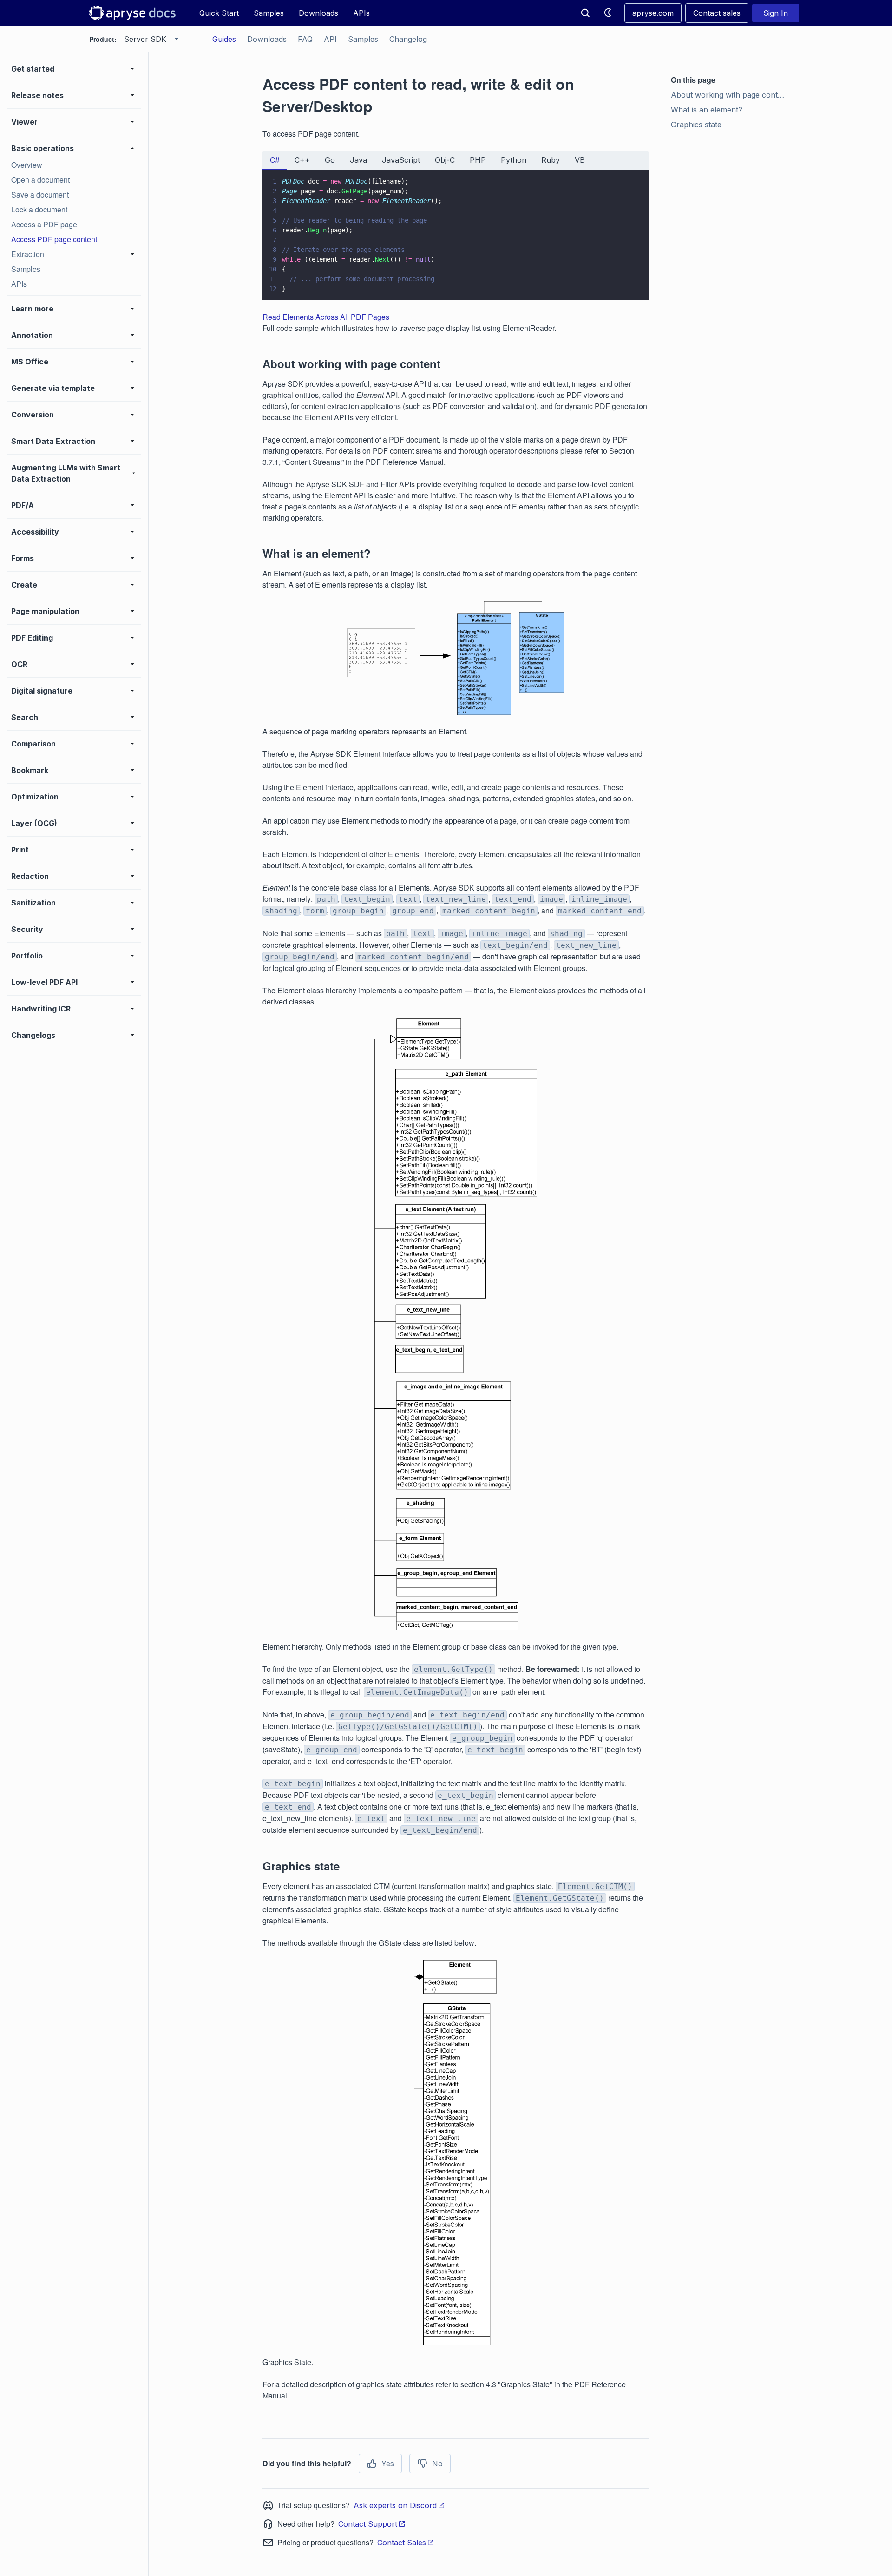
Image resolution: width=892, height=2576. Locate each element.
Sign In (776, 13)
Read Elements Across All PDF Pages (326, 317)
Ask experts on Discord (395, 2505)
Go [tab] (330, 160)
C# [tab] (275, 160)
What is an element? (707, 110)
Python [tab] (514, 160)
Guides (224, 39)
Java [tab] (358, 160)
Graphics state (696, 125)
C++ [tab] (302, 160)
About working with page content (730, 95)
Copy (628, 284)
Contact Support (368, 2524)
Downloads (318, 13)
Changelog (408, 39)
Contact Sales (402, 2543)
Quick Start (219, 13)
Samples (269, 13)
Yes (388, 2464)
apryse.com (653, 13)
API (330, 39)
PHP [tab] (478, 160)
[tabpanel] (456, 235)
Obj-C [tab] (445, 160)
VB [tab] (580, 160)
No (437, 2464)
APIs (361, 13)
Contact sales (717, 13)
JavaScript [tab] (401, 160)
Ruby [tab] (551, 160)
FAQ (305, 39)
